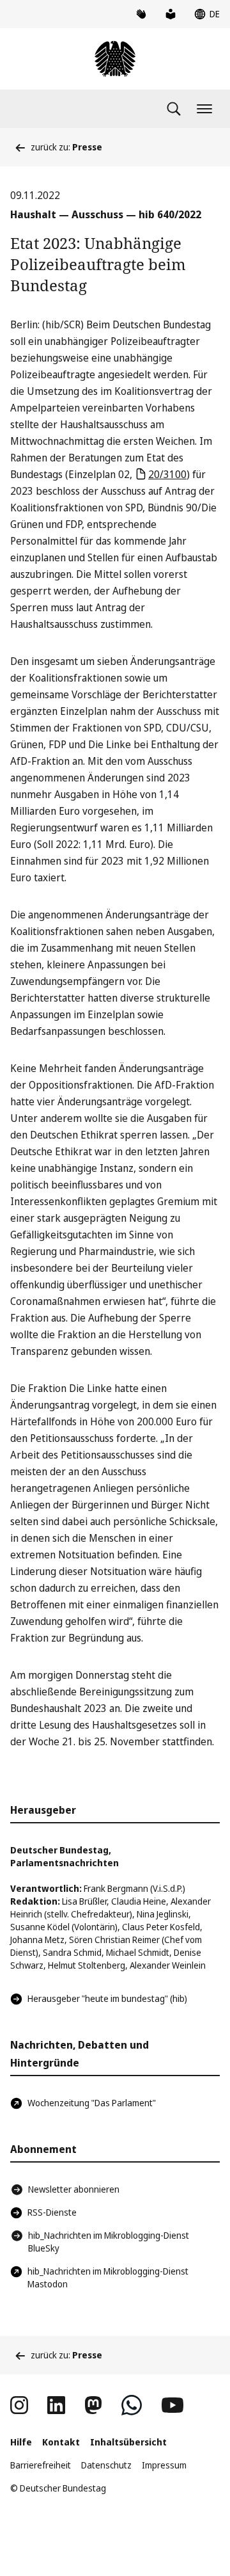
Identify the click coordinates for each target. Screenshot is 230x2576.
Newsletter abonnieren (74, 2189)
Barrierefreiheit (41, 2465)
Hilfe (21, 2442)
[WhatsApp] (132, 2405)
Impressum (164, 2465)
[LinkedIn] (56, 2405)
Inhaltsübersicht (128, 2442)
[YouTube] (172, 2405)
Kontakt (61, 2442)
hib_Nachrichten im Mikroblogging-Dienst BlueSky (109, 2242)
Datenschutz (106, 2465)
